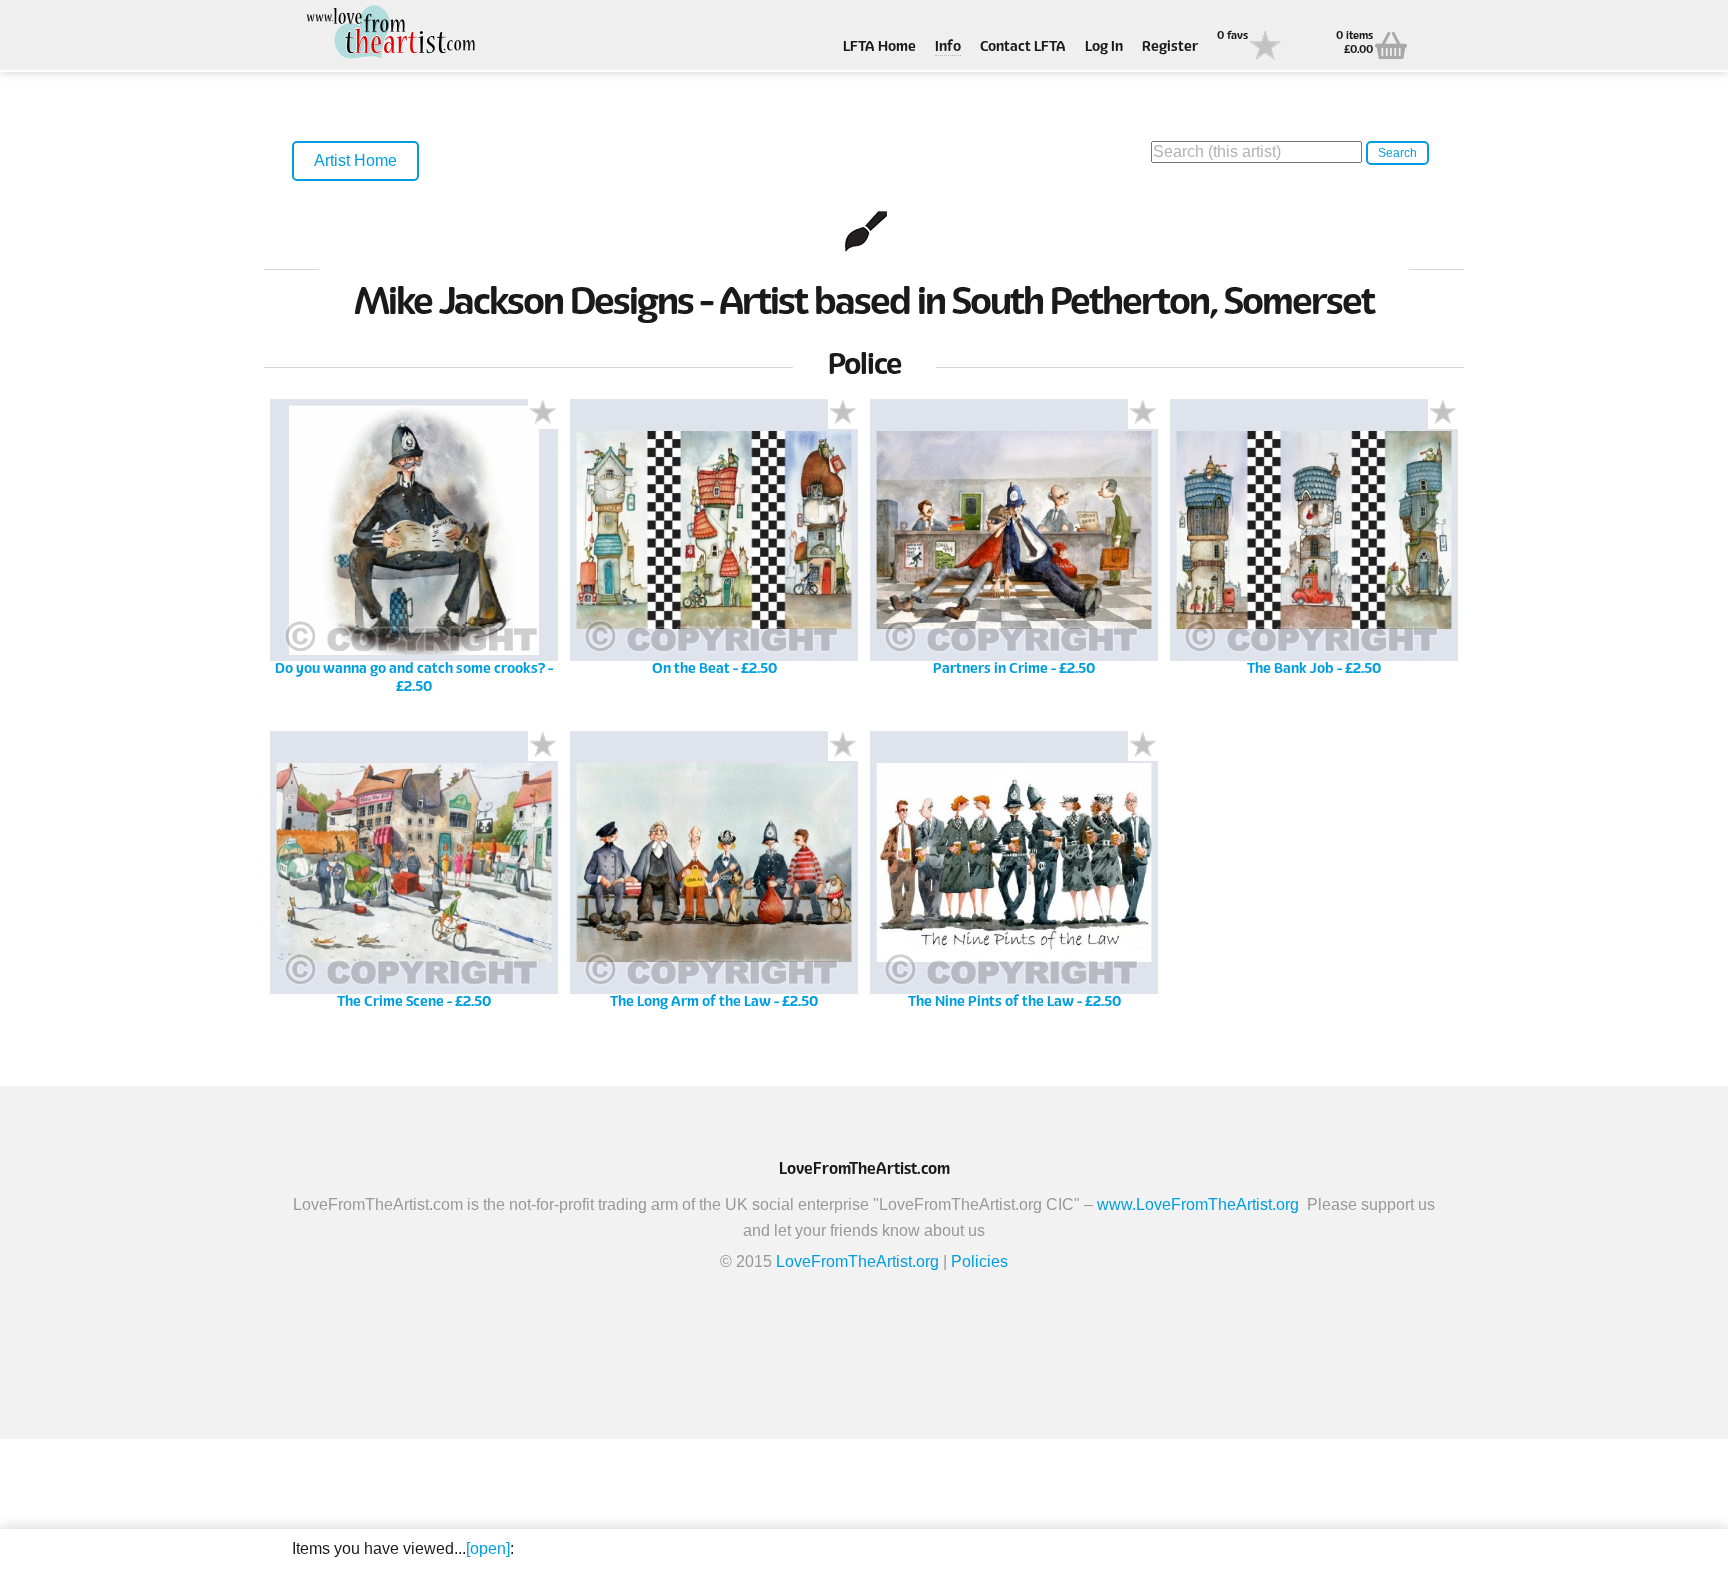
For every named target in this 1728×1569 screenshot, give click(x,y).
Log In (1104, 47)
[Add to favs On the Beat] (843, 414)
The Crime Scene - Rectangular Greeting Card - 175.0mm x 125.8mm (414, 885)
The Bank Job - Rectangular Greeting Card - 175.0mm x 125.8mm (1314, 553)
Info (948, 47)
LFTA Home (879, 47)
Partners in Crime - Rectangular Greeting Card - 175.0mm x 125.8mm (1014, 553)
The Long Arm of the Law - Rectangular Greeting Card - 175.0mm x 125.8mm (714, 885)
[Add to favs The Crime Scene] (543, 746)
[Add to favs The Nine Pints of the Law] (1143, 746)
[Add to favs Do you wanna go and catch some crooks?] (543, 414)
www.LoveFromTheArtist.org (1198, 1204)
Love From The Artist (392, 32)
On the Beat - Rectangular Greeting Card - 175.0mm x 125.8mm (714, 553)
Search (1397, 153)
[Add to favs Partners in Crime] (1143, 414)
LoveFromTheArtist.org (857, 1261)
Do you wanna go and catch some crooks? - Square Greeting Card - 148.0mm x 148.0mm (414, 553)
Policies (979, 1261)
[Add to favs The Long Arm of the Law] (843, 746)
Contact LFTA (1023, 47)
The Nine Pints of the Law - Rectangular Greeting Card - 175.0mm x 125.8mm (1014, 885)
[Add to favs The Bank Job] (1443, 414)
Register (1170, 47)
